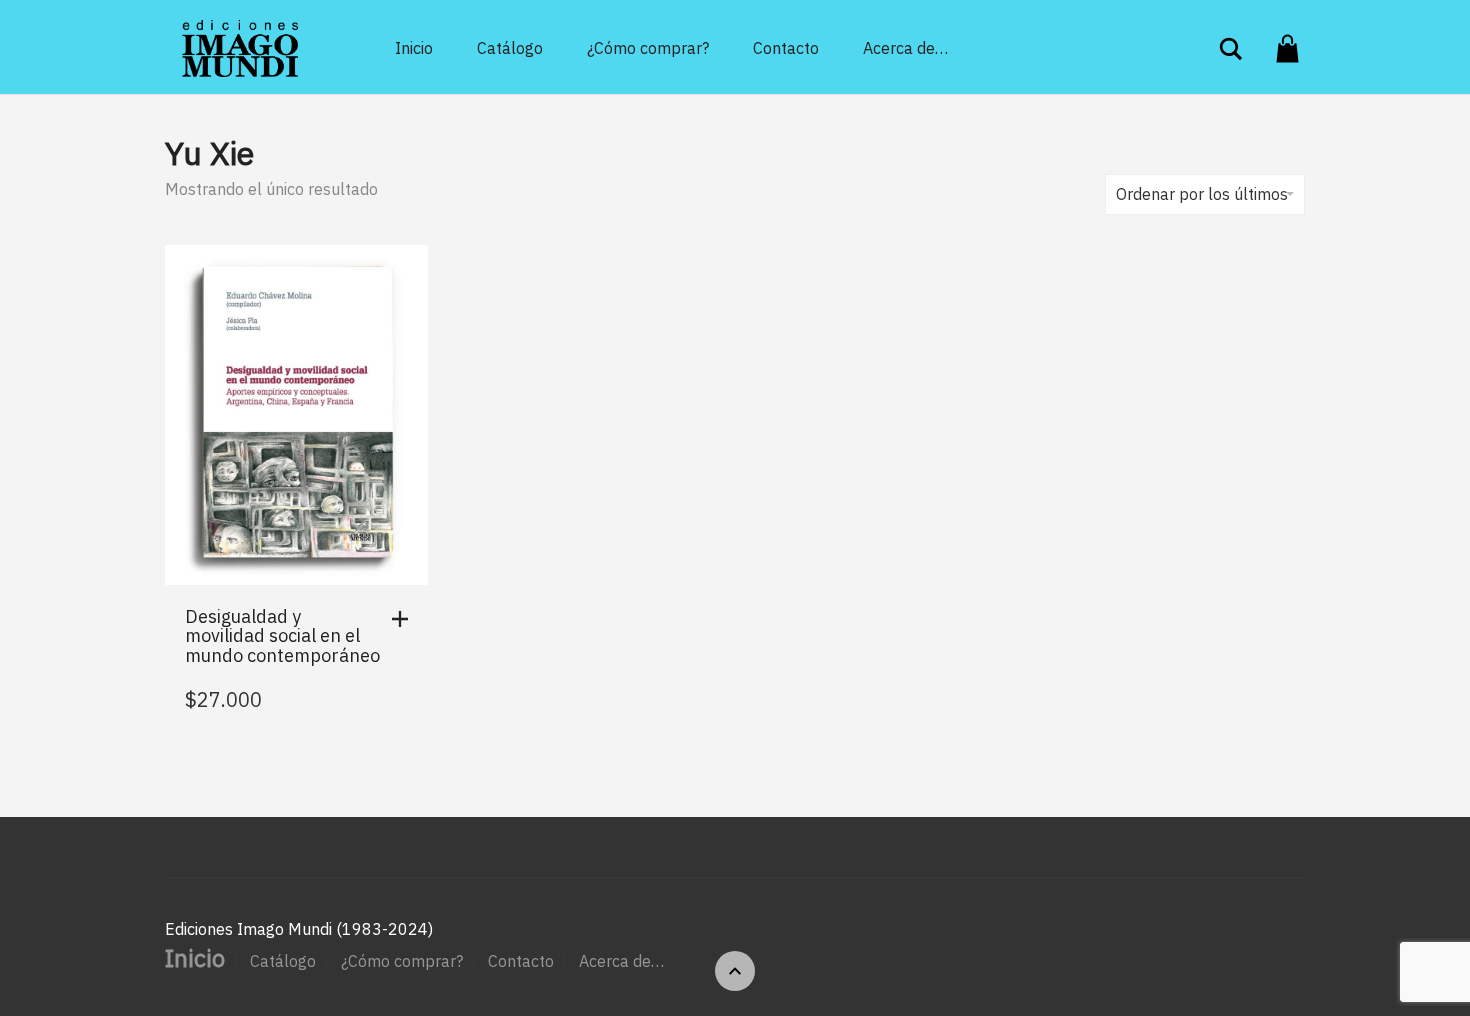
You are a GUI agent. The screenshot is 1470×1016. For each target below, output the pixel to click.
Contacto (786, 48)
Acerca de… (905, 48)
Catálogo (510, 48)
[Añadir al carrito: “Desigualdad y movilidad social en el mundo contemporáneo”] (405, 619)
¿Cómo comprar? (648, 48)
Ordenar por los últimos (1202, 194)
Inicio (414, 48)
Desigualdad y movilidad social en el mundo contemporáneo (282, 636)
